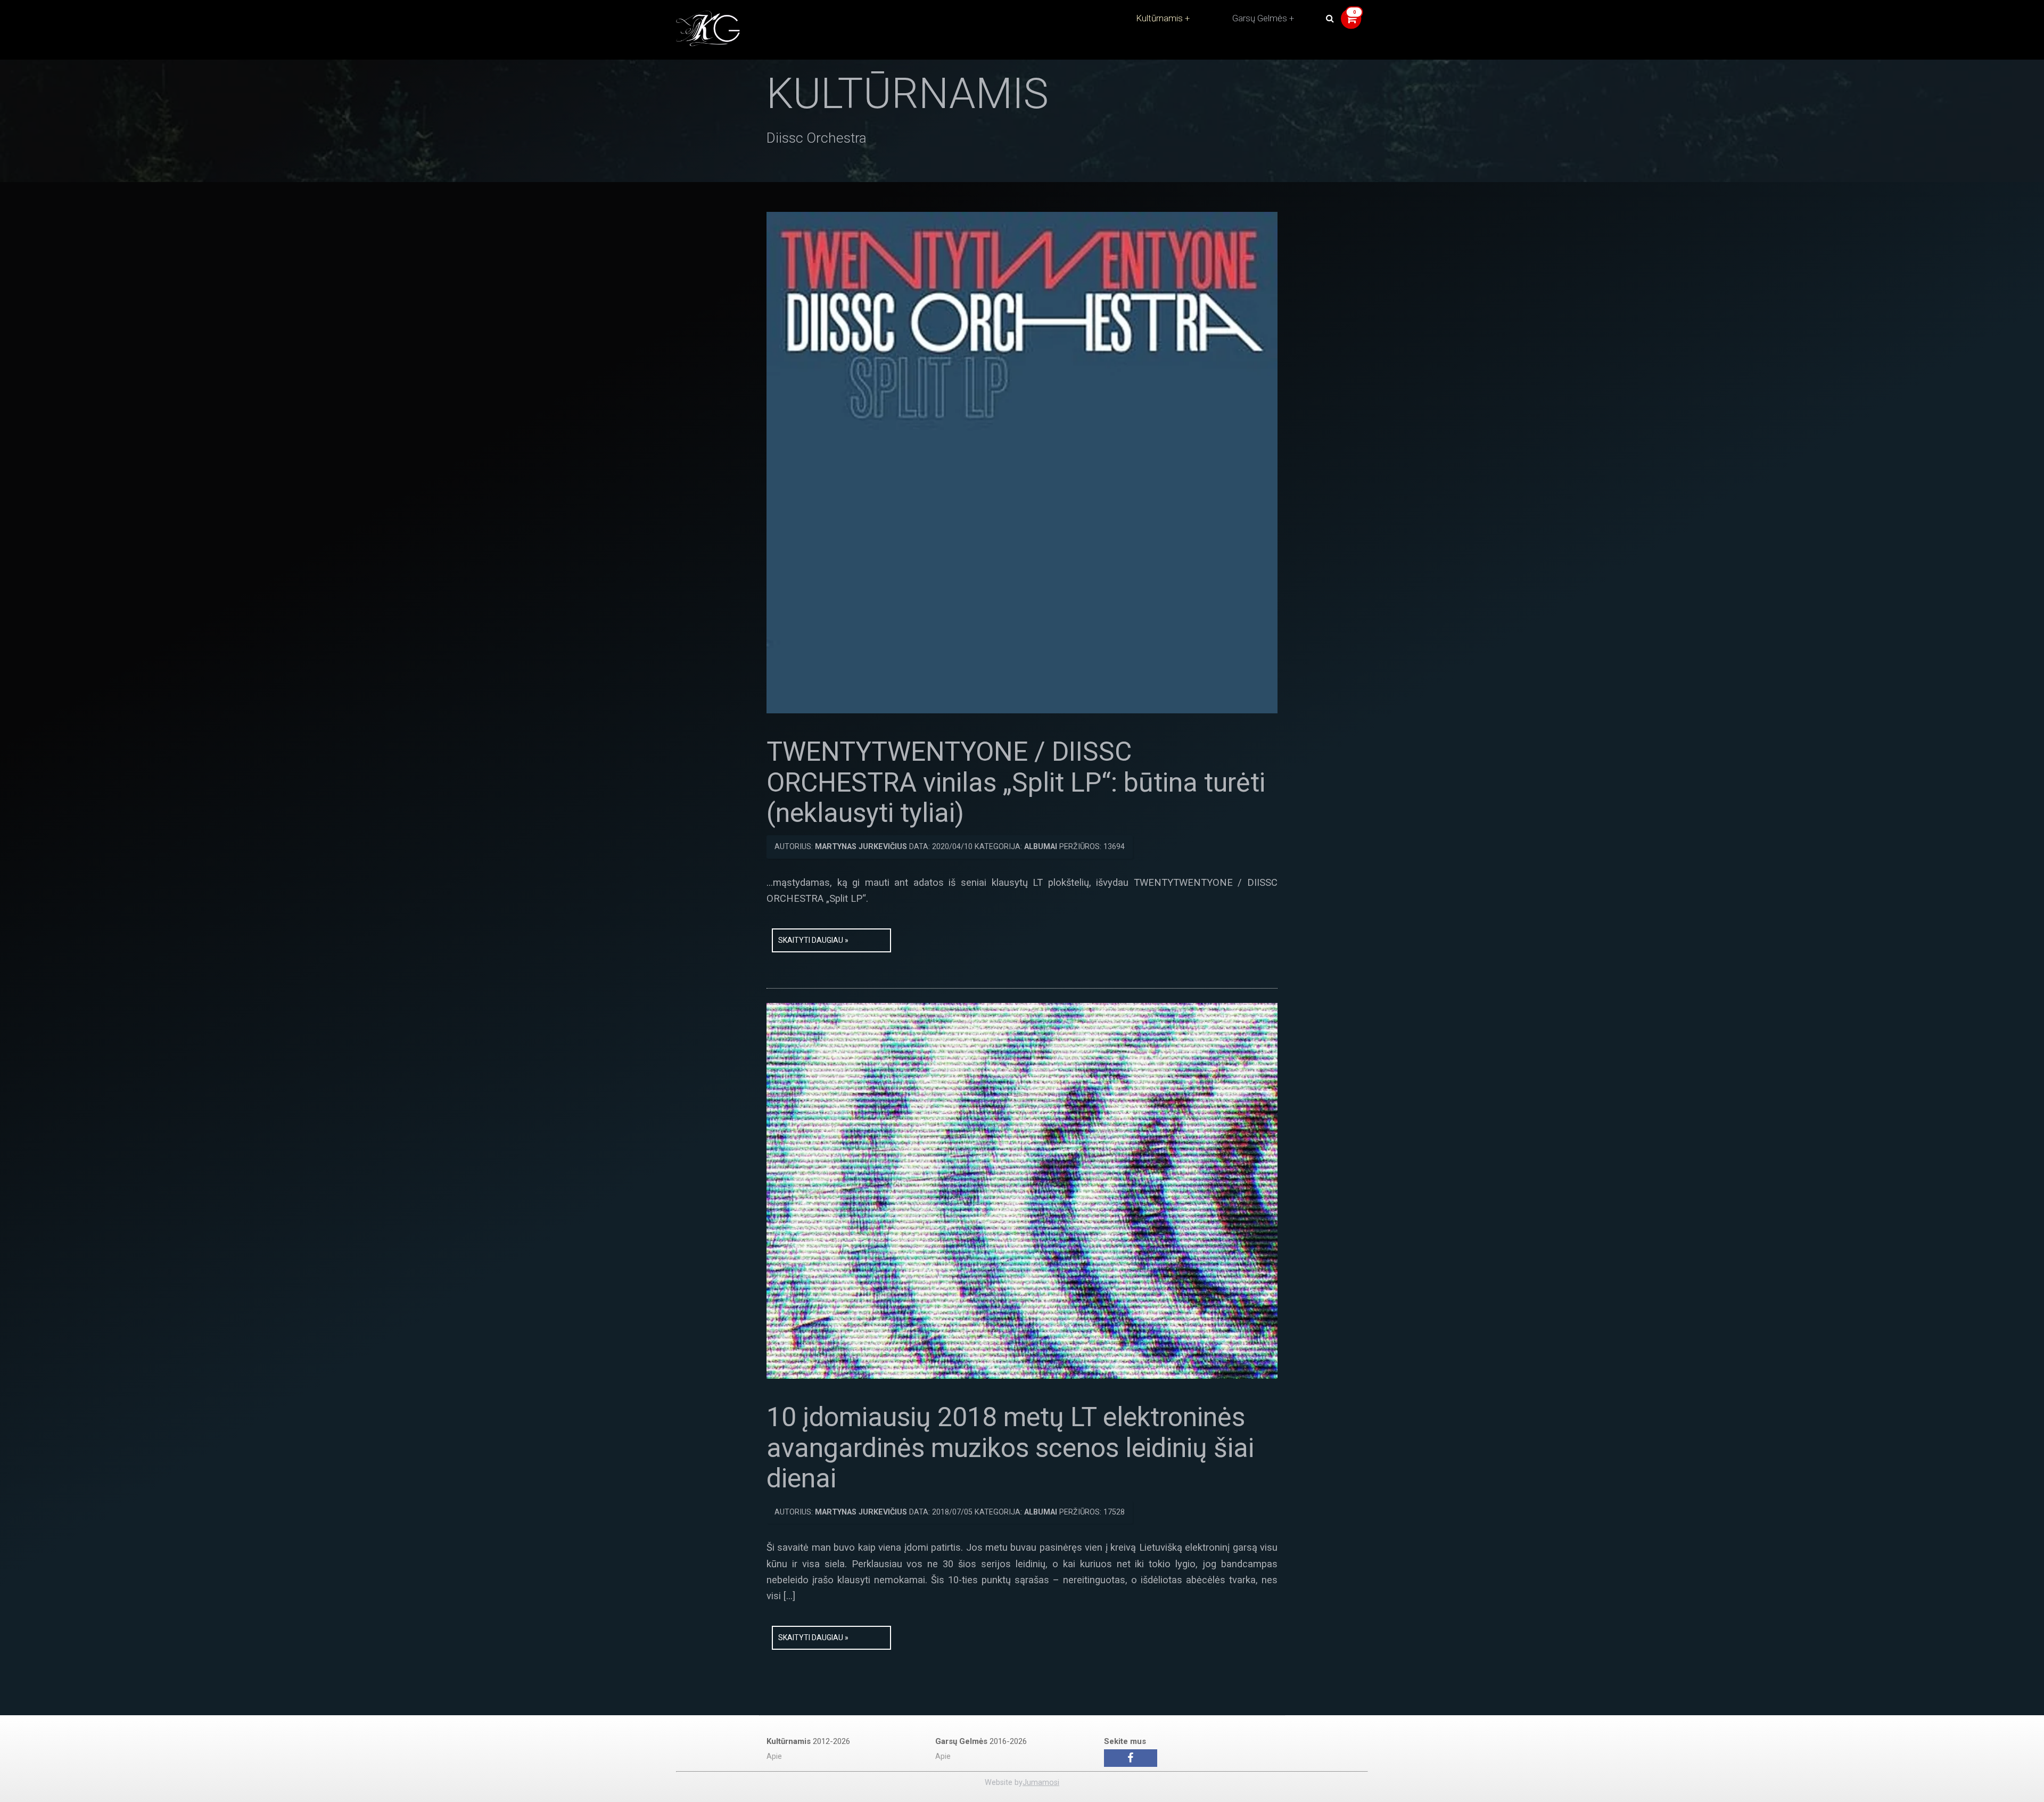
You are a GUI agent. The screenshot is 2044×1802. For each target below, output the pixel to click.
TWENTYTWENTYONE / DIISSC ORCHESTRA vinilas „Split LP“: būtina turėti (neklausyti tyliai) (1016, 782)
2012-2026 (808, 1741)
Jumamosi (1041, 1783)
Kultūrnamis (1159, 18)
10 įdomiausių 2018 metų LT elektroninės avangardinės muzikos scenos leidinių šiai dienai (1010, 1448)
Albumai (1041, 847)
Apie (774, 1756)
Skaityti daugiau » (813, 940)
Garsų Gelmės (1260, 18)
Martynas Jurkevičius (861, 847)
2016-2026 (981, 1741)
